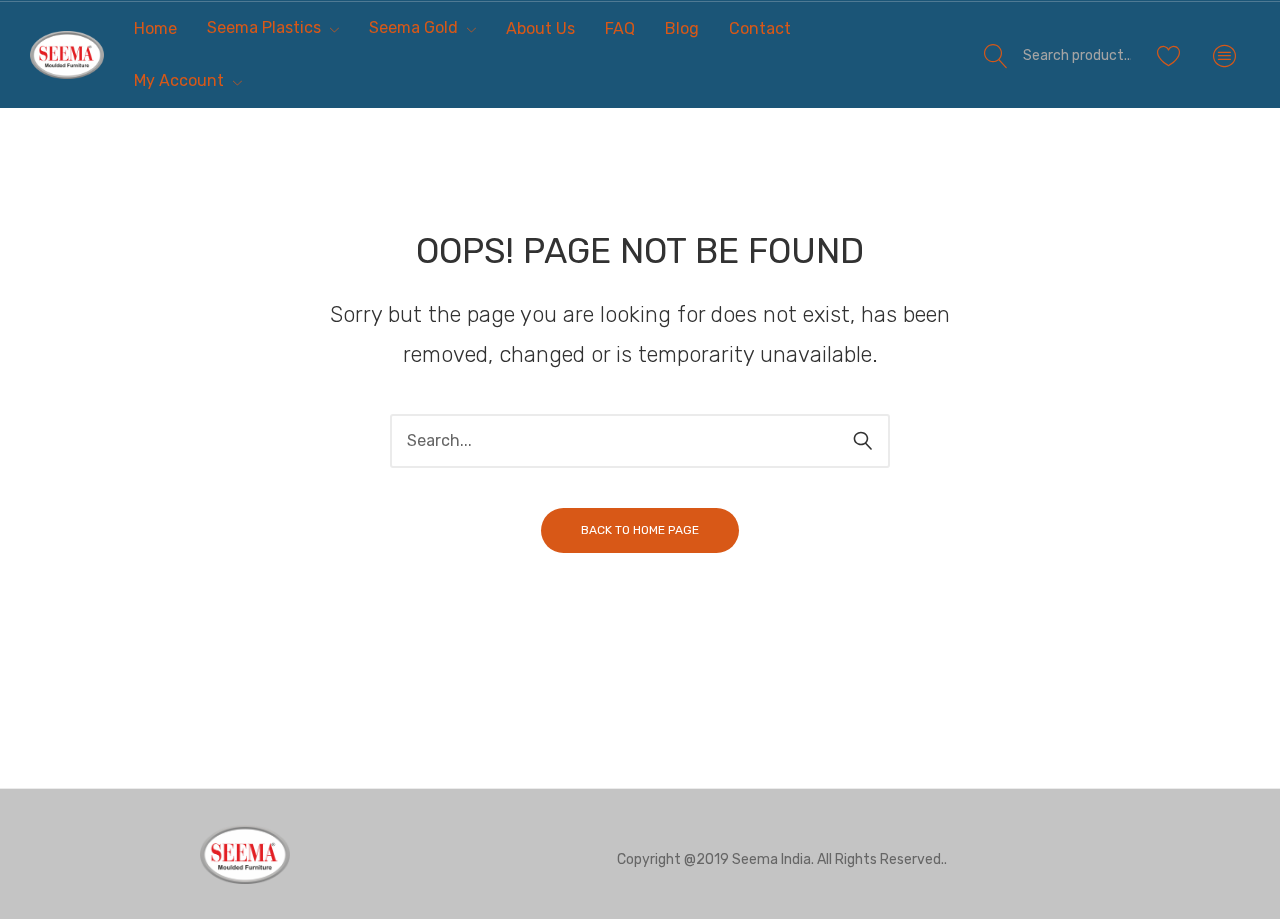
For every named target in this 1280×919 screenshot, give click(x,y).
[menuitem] (155, 28)
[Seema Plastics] (67, 54)
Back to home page (640, 530)
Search (996, 55)
